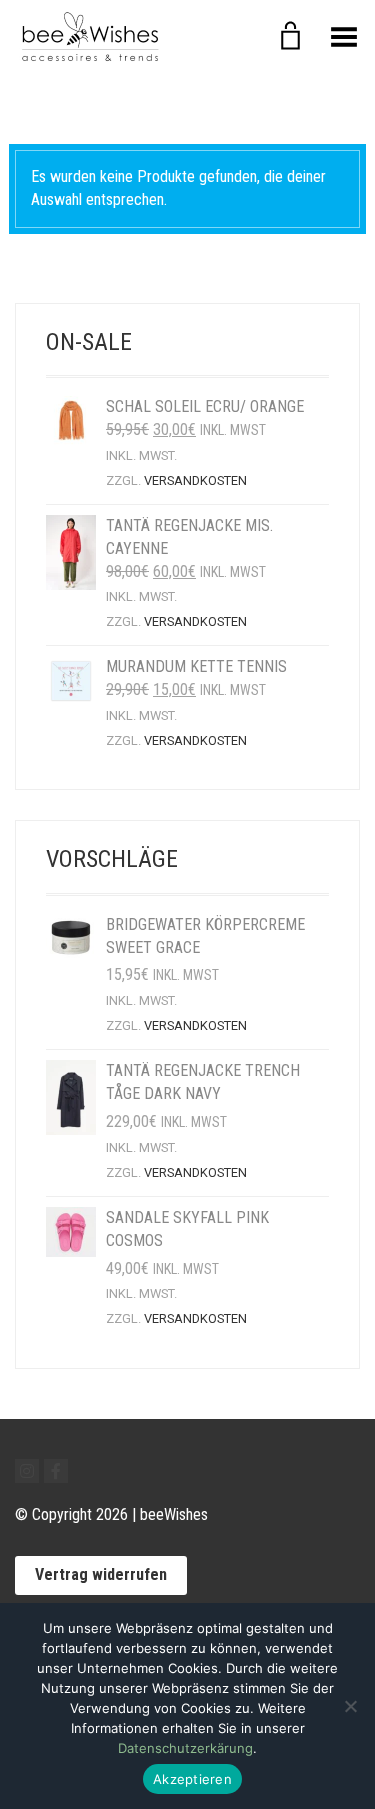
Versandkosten (195, 480)
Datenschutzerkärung (185, 1748)
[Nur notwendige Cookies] (350, 1706)
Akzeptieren (192, 1779)
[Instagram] (27, 1471)
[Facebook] (56, 1471)
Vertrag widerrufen (101, 1574)
